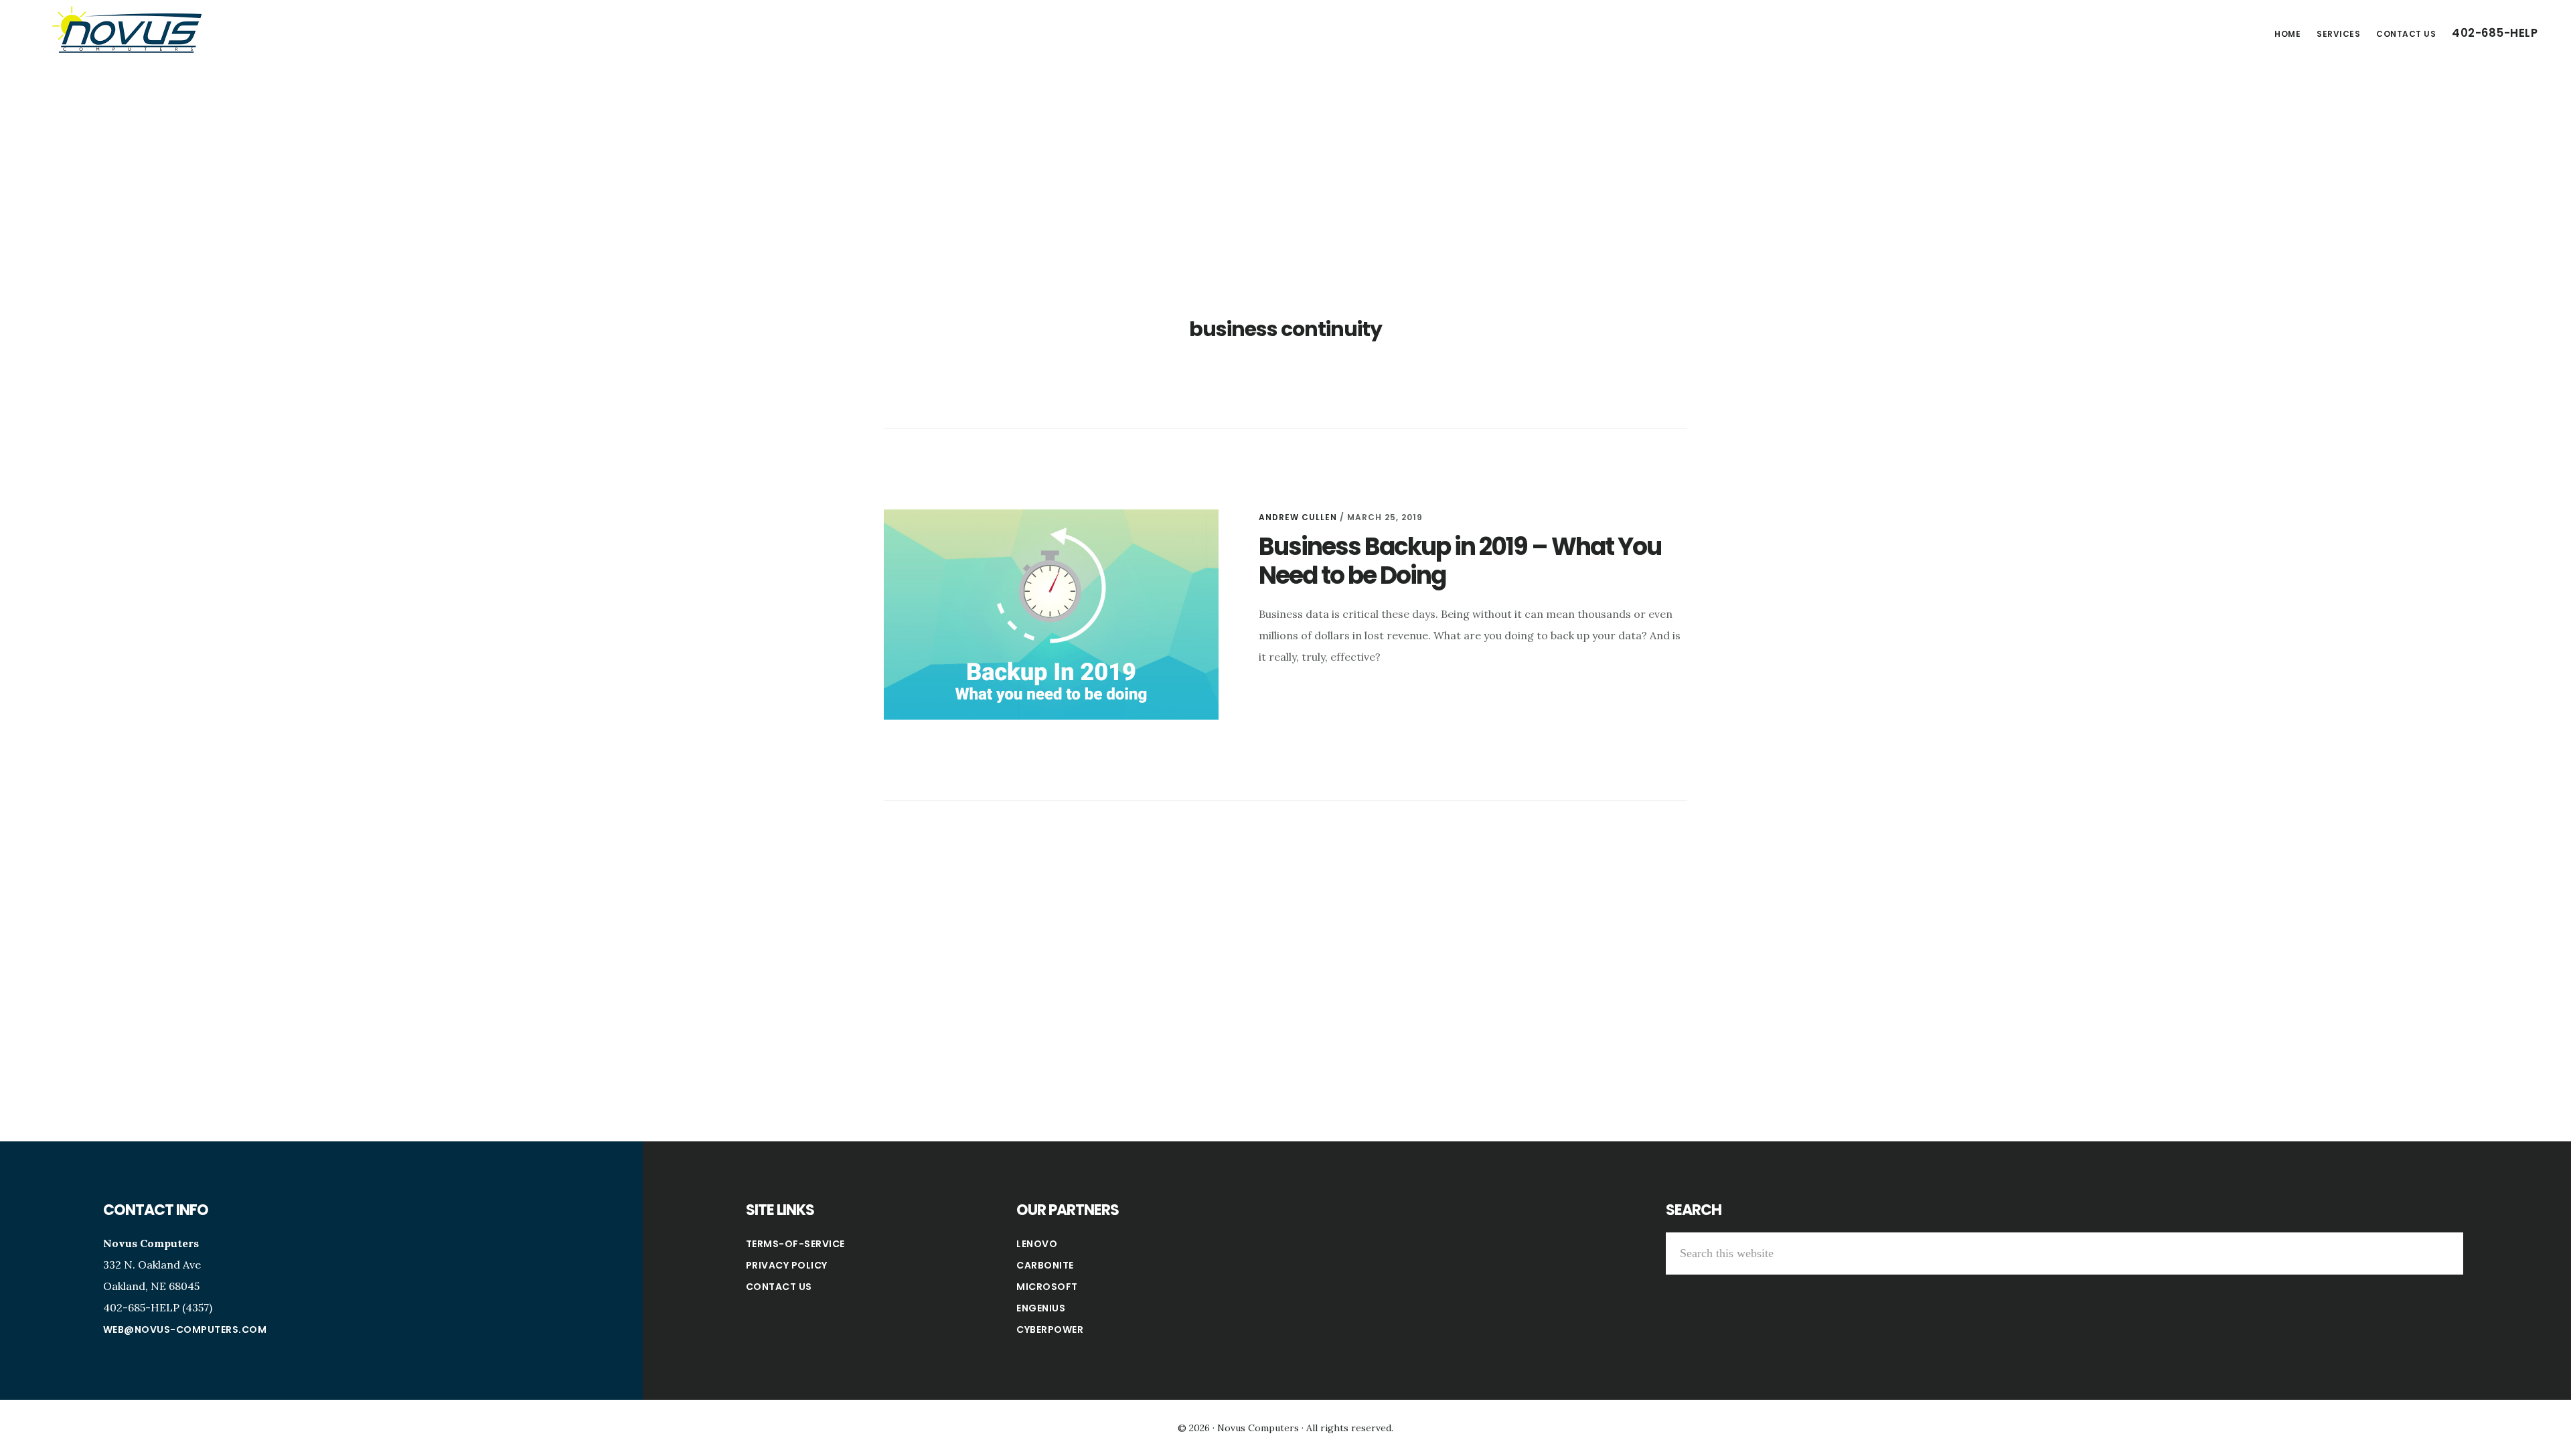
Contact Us (779, 1287)
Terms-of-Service (795, 1244)
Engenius (1041, 1308)
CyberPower (1050, 1329)
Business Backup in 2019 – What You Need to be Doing (1460, 561)
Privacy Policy (787, 1265)
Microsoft (1047, 1287)
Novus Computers (127, 29)
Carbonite (1045, 1265)
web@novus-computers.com (185, 1329)
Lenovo (1037, 1244)
